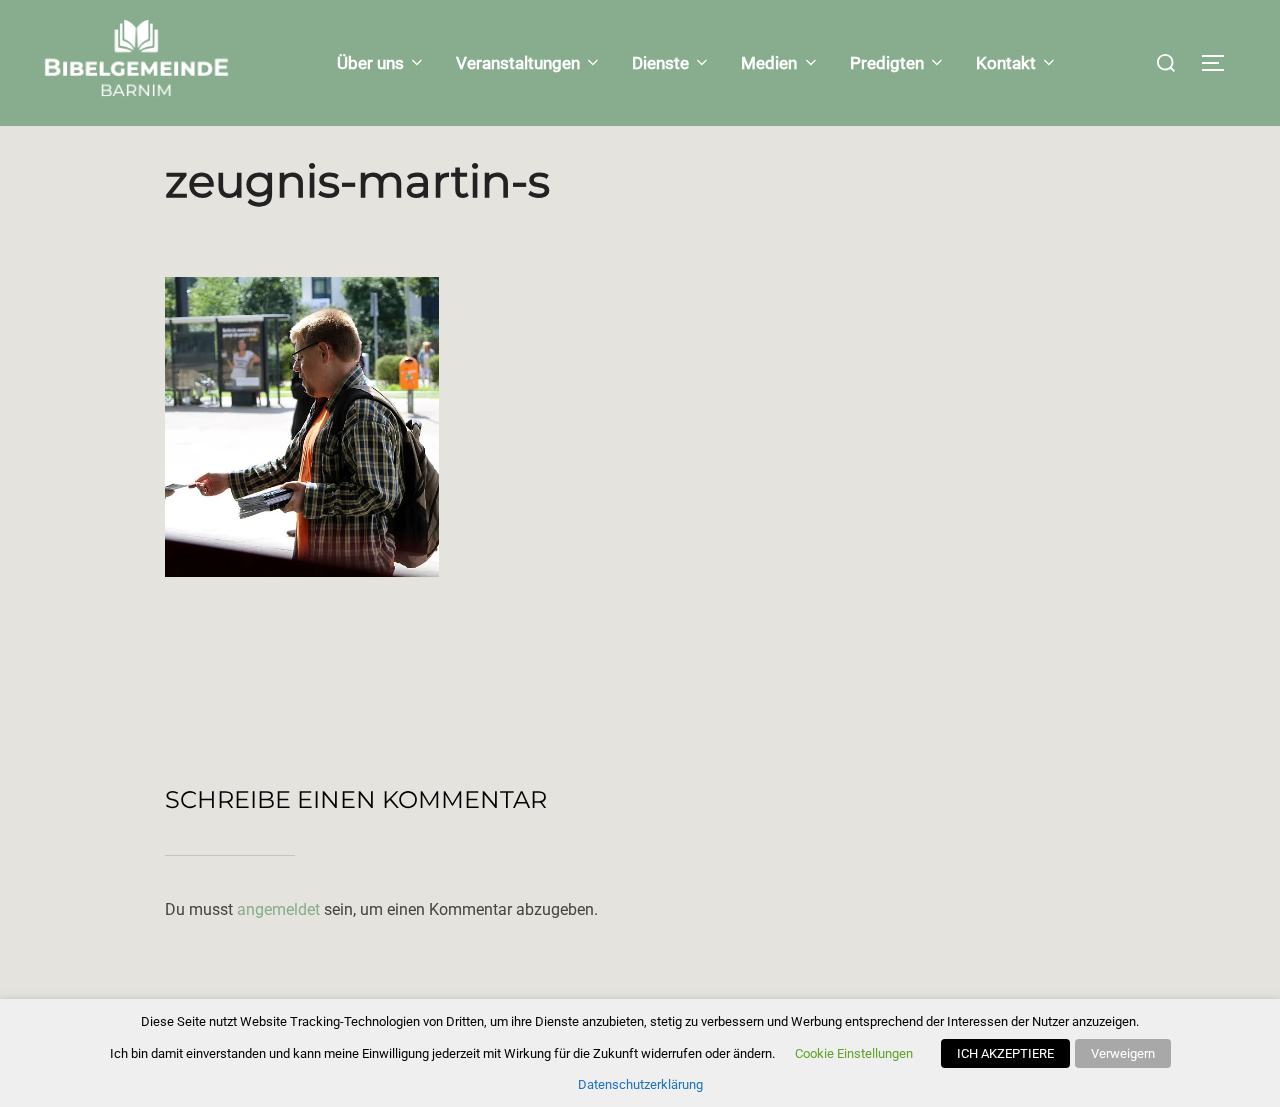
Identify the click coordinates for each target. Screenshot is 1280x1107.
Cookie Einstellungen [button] (854, 1053)
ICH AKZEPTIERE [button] (1005, 1053)
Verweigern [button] (1123, 1053)
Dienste (660, 63)
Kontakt (1006, 63)
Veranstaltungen (518, 63)
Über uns (370, 63)
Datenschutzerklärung (640, 1084)
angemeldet (278, 909)
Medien (769, 63)
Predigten (887, 63)
